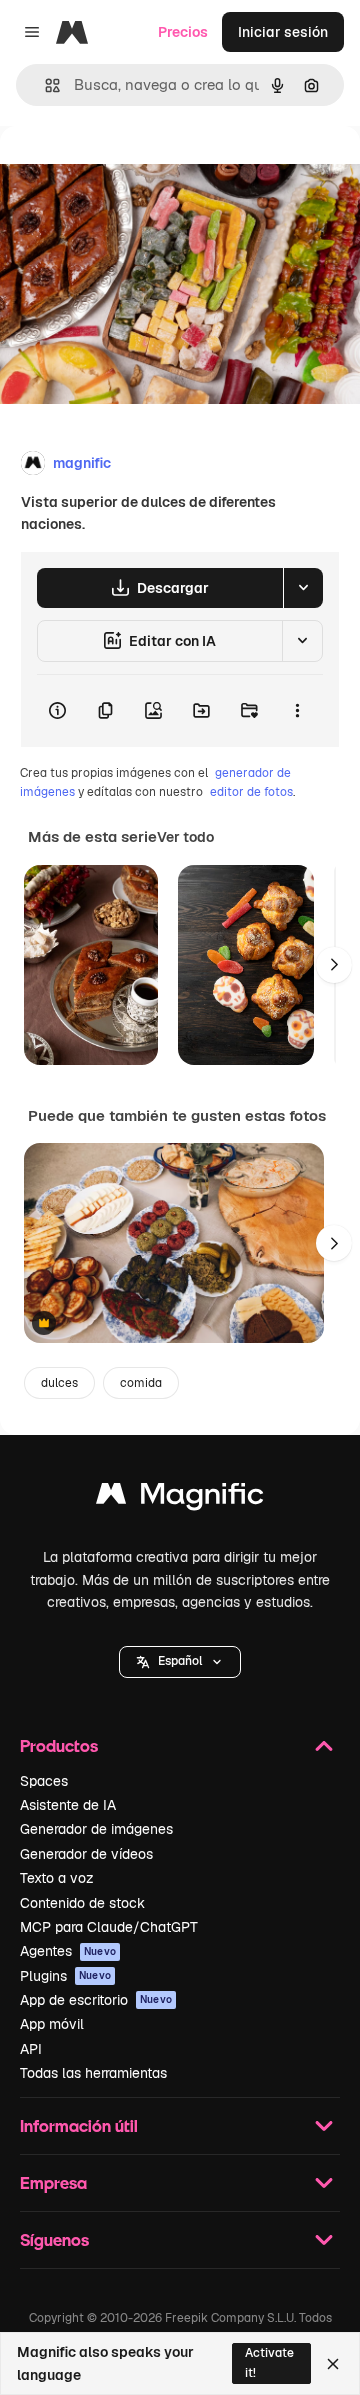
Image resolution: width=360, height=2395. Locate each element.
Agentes (68, 1951)
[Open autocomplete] (44, 85)
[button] (180, 1662)
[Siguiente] (334, 965)
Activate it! (269, 2362)
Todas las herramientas (93, 2073)
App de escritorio (96, 2000)
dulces (59, 1383)
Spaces (44, 1781)
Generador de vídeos (86, 1854)
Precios (183, 32)
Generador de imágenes (96, 1829)
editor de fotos (251, 792)
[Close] (333, 2364)
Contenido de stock (82, 1903)
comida (141, 1383)
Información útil (79, 2125)
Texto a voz (57, 1878)
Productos (59, 1745)
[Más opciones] (297, 711)
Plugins (65, 1976)
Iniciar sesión (283, 32)
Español (180, 1661)
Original (128, 171)
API (31, 2049)
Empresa (53, 2182)
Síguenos (54, 2239)
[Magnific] (180, 1498)
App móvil (52, 2024)
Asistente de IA (68, 1805)
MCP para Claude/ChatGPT (109, 1927)
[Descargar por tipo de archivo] (303, 588)
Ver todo (185, 837)
